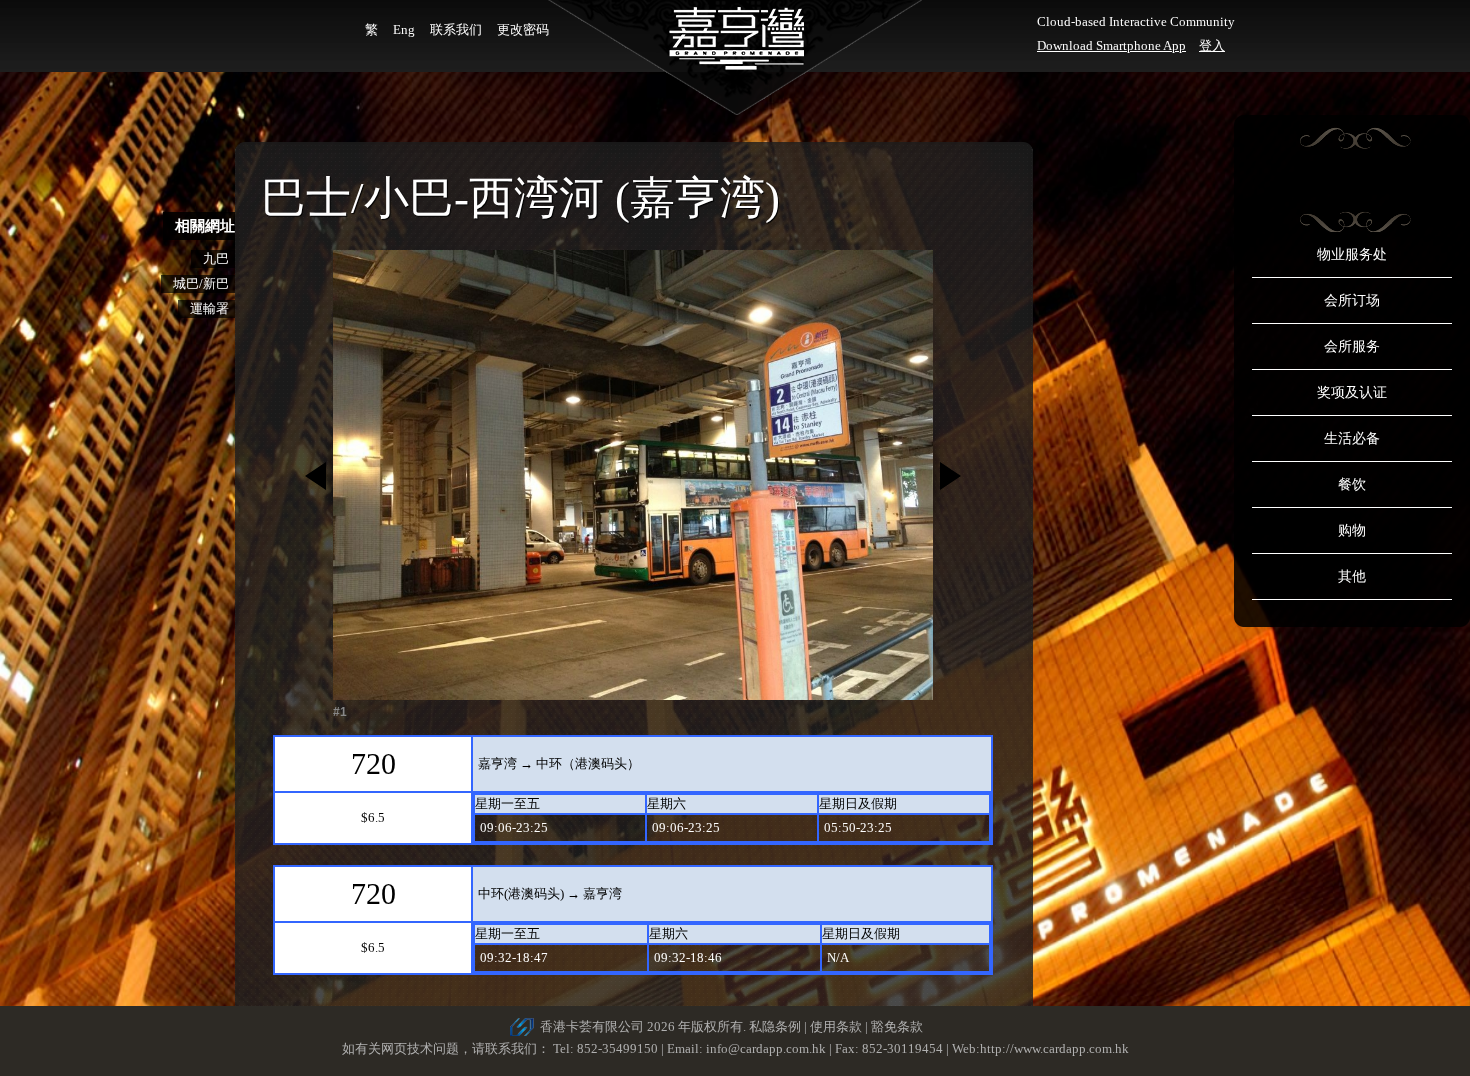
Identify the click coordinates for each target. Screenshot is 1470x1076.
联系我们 (456, 29)
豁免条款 (897, 1026)
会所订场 (1352, 300)
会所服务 (1352, 346)
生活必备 (1352, 438)
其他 (1352, 576)
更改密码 (523, 29)
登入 (1212, 45)
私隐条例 (775, 1026)
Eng (404, 29)
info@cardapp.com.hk (767, 1048)
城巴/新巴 (201, 283)
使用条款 (836, 1026)
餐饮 (1352, 484)
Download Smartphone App (1111, 45)
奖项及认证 (1352, 392)
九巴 (216, 258)
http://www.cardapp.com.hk (1054, 1048)
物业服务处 (1352, 254)
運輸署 (209, 308)
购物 (1352, 530)
